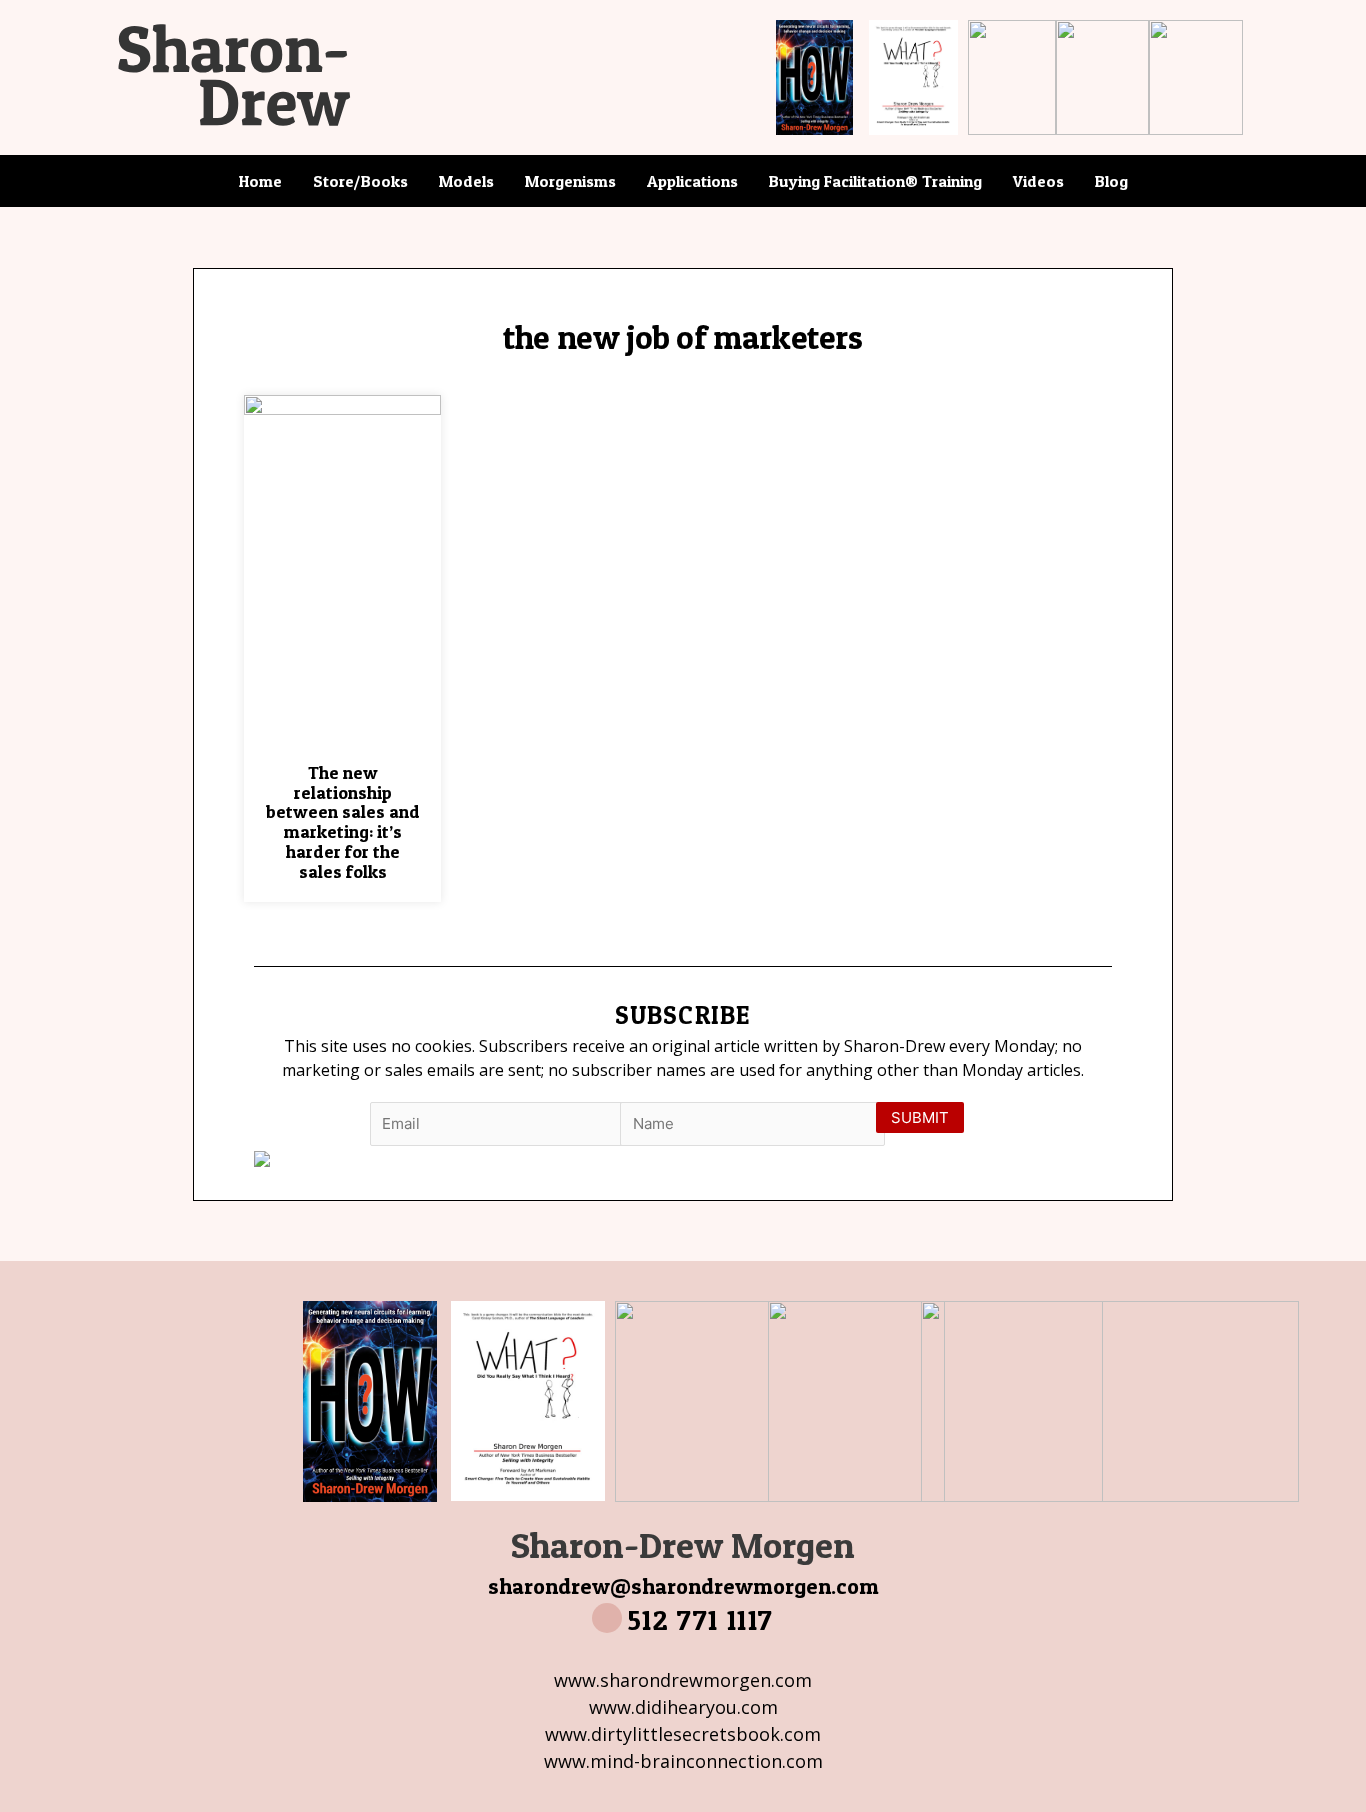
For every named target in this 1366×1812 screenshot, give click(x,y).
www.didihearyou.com (683, 1707)
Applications (692, 181)
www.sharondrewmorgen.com (683, 1680)
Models (466, 181)
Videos (1038, 181)
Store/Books (360, 181)
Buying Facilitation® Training (875, 181)
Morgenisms (570, 181)
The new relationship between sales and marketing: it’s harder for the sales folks (343, 822)
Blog (1111, 181)
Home (260, 181)
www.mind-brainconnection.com (683, 1761)
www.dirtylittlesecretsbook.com (683, 1734)
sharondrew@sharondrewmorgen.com (683, 1586)
